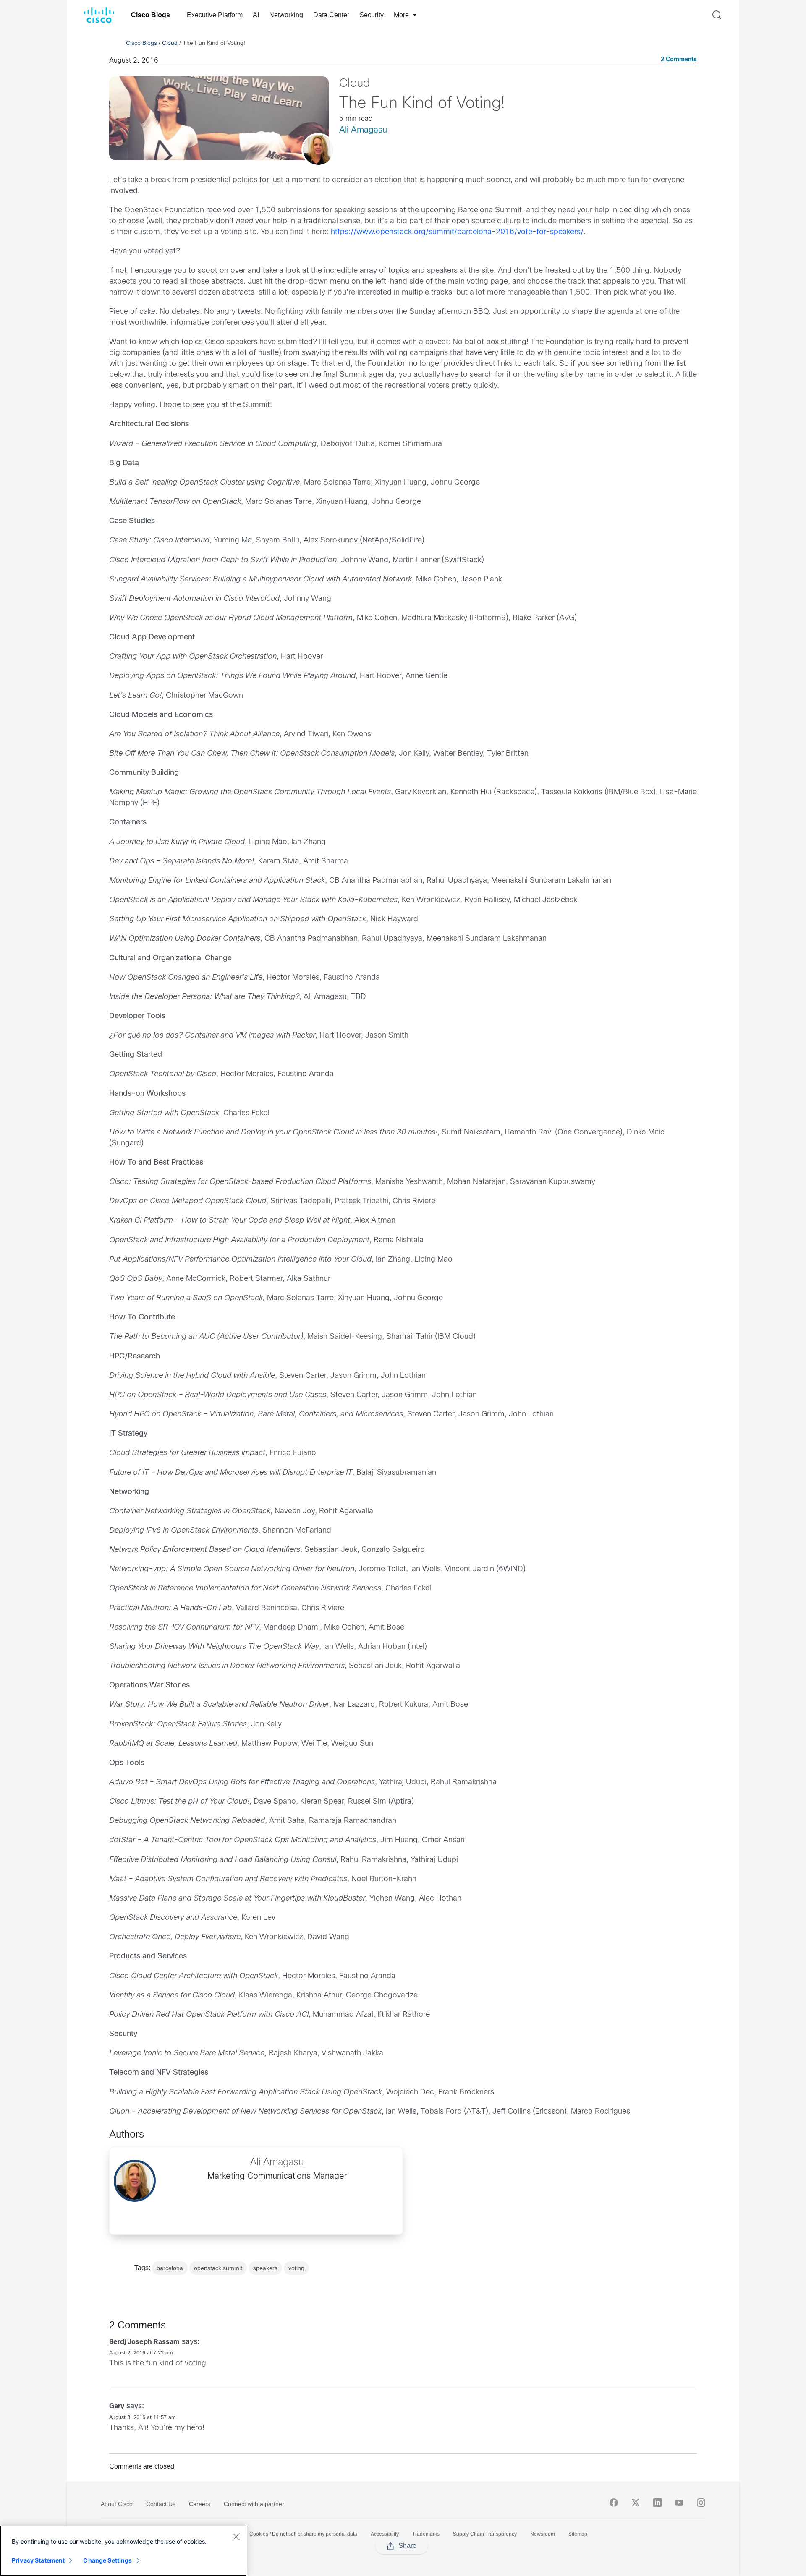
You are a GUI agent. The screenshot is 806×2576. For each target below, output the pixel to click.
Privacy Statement (38, 2560)
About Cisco (117, 2504)
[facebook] (614, 2503)
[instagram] (701, 2503)
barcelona (170, 2268)
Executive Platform (215, 15)
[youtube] (679, 2503)
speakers (265, 2268)
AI (256, 15)
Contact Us (161, 2504)
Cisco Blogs (150, 15)
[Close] (236, 2537)
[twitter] (636, 2503)
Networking (286, 15)
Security (372, 15)
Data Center (331, 15)
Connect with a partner (254, 2504)
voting (296, 2268)
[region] (123, 2551)
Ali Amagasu (363, 130)
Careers (200, 2504)
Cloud (170, 43)
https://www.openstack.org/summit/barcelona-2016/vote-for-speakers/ (457, 232)
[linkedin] (657, 2503)
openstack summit (218, 2268)
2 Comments (679, 60)
